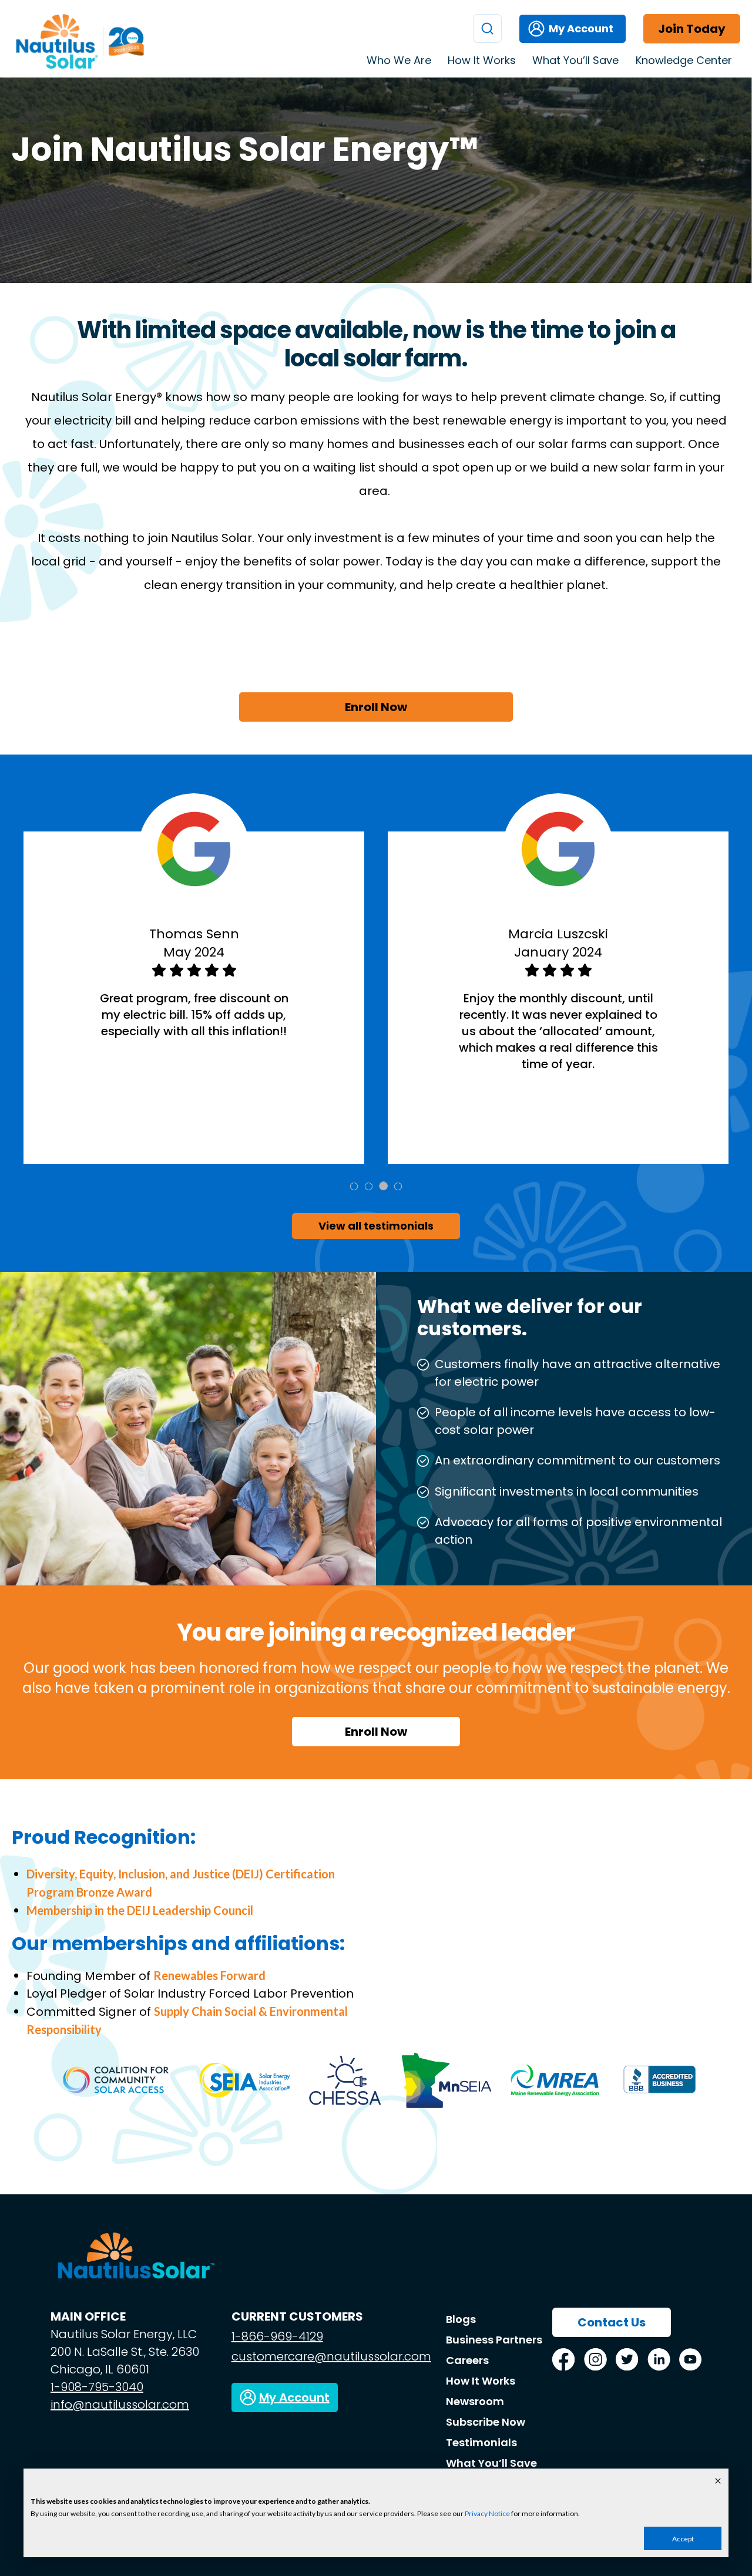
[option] (194, 998)
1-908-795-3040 (97, 2387)
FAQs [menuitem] (610, 160)
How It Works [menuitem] (482, 60)
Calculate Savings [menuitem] (637, 104)
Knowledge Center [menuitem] (684, 60)
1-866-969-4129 (277, 2336)
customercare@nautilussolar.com (331, 2356)
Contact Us (612, 2322)
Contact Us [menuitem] (623, 142)
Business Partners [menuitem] (494, 2340)
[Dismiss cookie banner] (718, 2482)
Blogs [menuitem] (461, 2319)
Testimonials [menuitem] (626, 179)
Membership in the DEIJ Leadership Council (140, 1910)
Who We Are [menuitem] (399, 60)
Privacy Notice (487, 2513)
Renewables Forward (209, 1975)
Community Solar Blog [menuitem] (648, 123)
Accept (683, 2539)
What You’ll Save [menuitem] (575, 60)
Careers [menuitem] (467, 2360)
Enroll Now (376, 707)
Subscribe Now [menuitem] (486, 2422)
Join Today (692, 29)
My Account (581, 28)
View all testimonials (376, 1226)
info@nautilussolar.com (120, 2405)
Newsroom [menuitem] (475, 2401)
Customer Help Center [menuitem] (650, 85)
